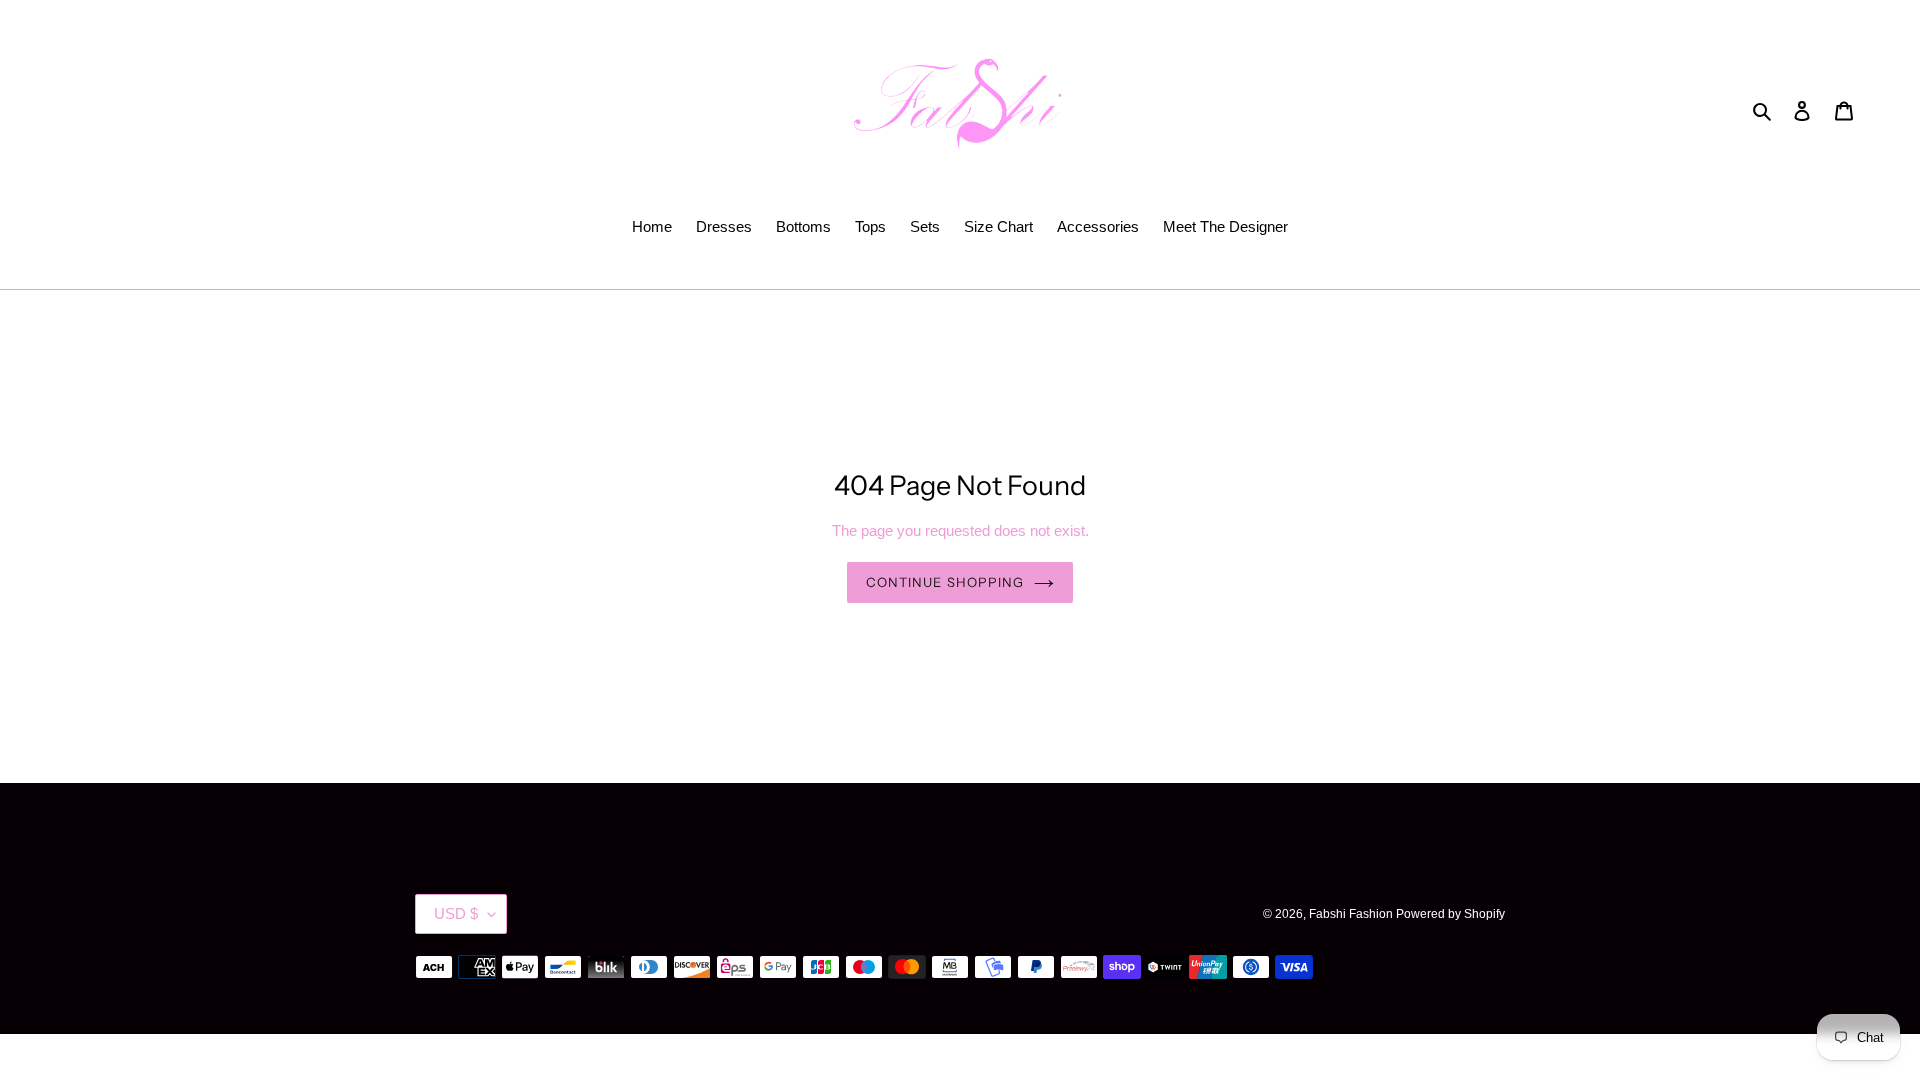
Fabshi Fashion (1352, 914)
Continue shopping (945, 582)
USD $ (456, 913)
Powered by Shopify (1450, 914)
